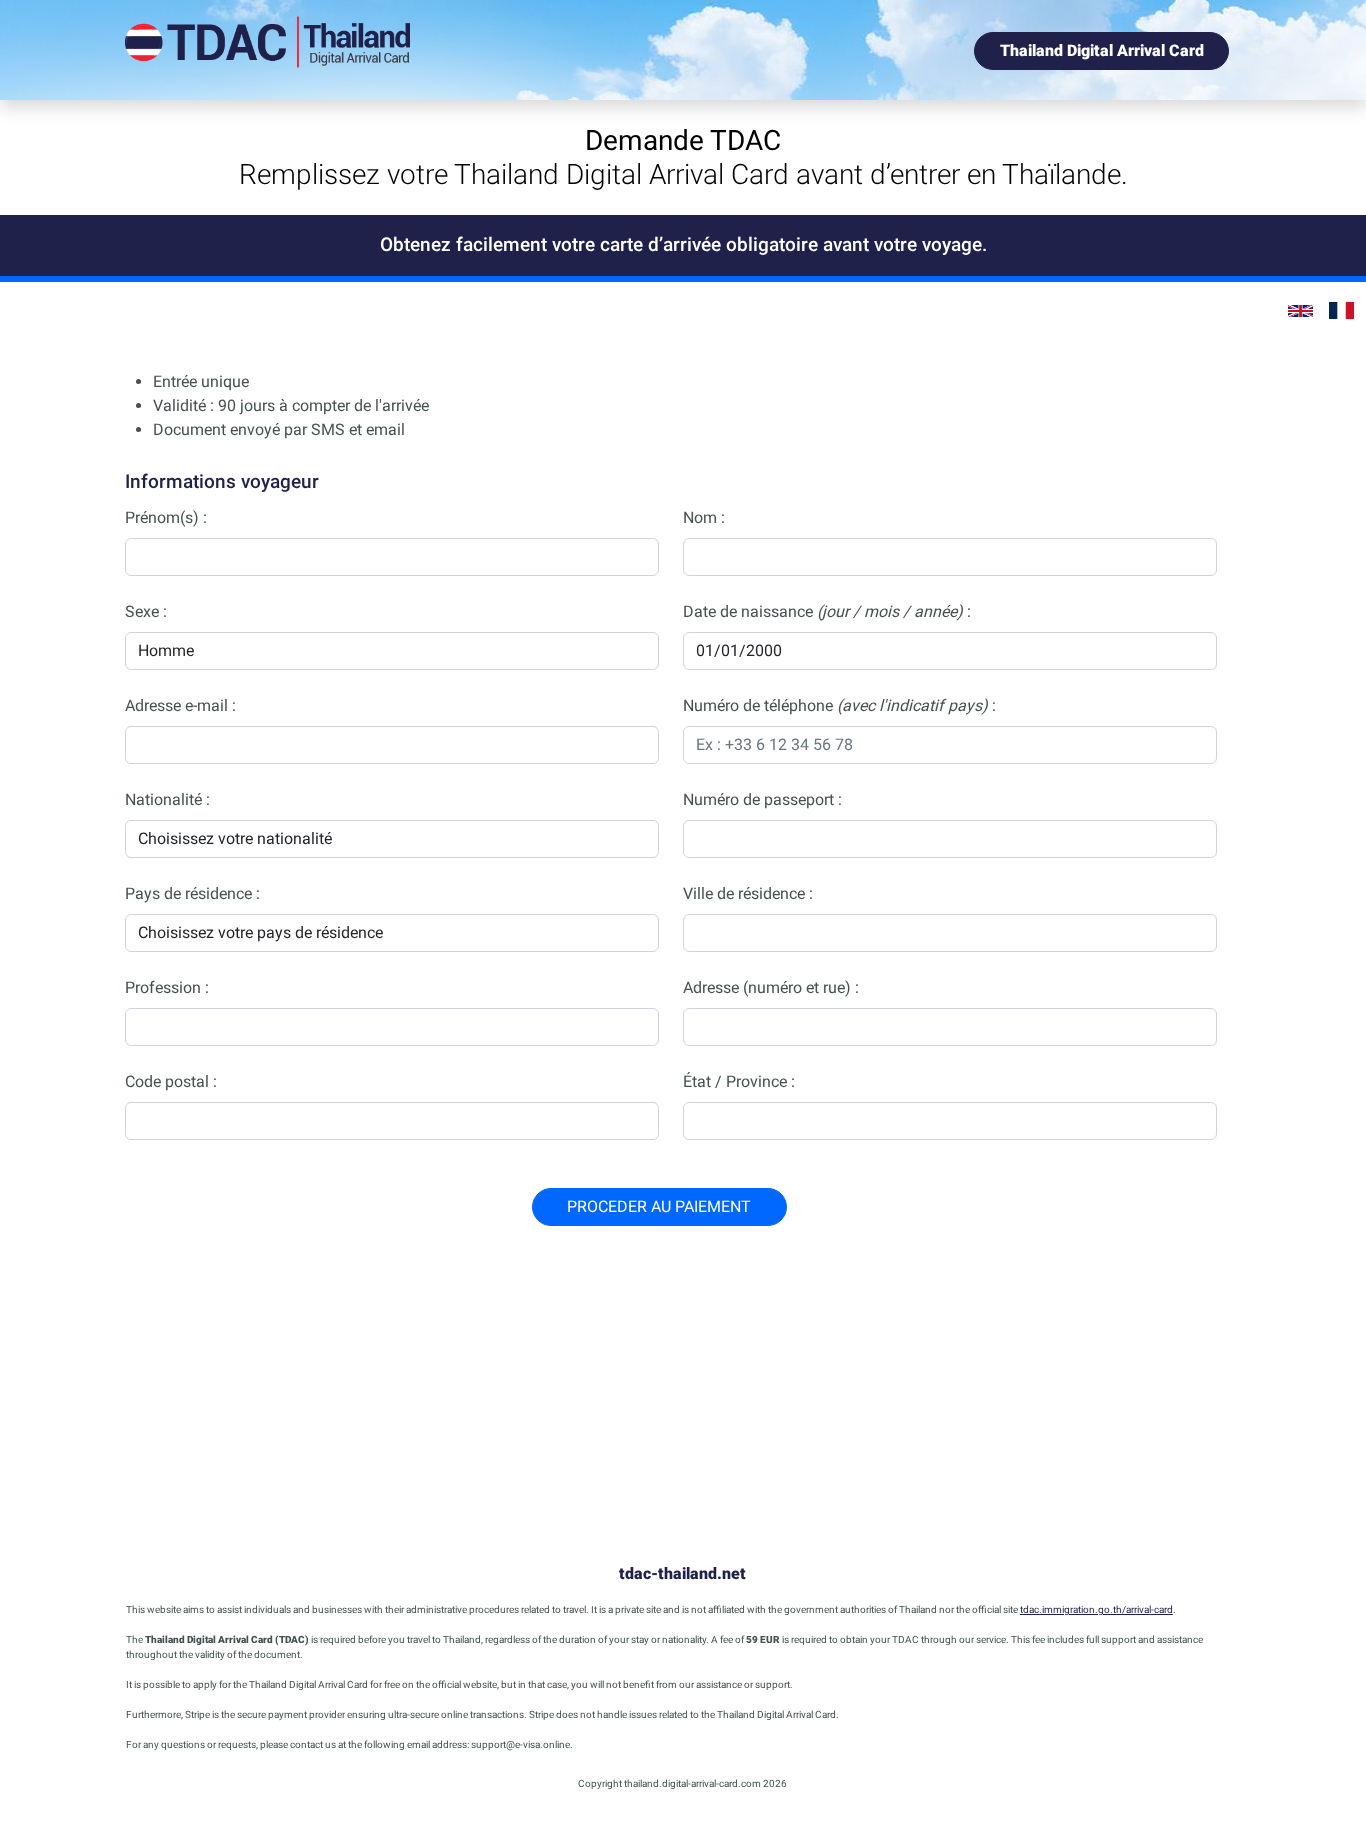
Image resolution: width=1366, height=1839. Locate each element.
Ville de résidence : (748, 893)
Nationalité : (167, 799)
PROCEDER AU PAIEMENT (659, 1206)
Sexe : (146, 611)
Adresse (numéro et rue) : (771, 987)
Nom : (704, 517)
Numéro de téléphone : (839, 705)
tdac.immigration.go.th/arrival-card (1096, 1609)
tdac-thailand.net (682, 1573)
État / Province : (739, 1081)
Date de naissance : (827, 611)
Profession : (167, 987)
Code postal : (171, 1081)
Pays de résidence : (192, 893)
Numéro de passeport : (762, 799)
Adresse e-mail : (180, 705)
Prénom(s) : (166, 517)
